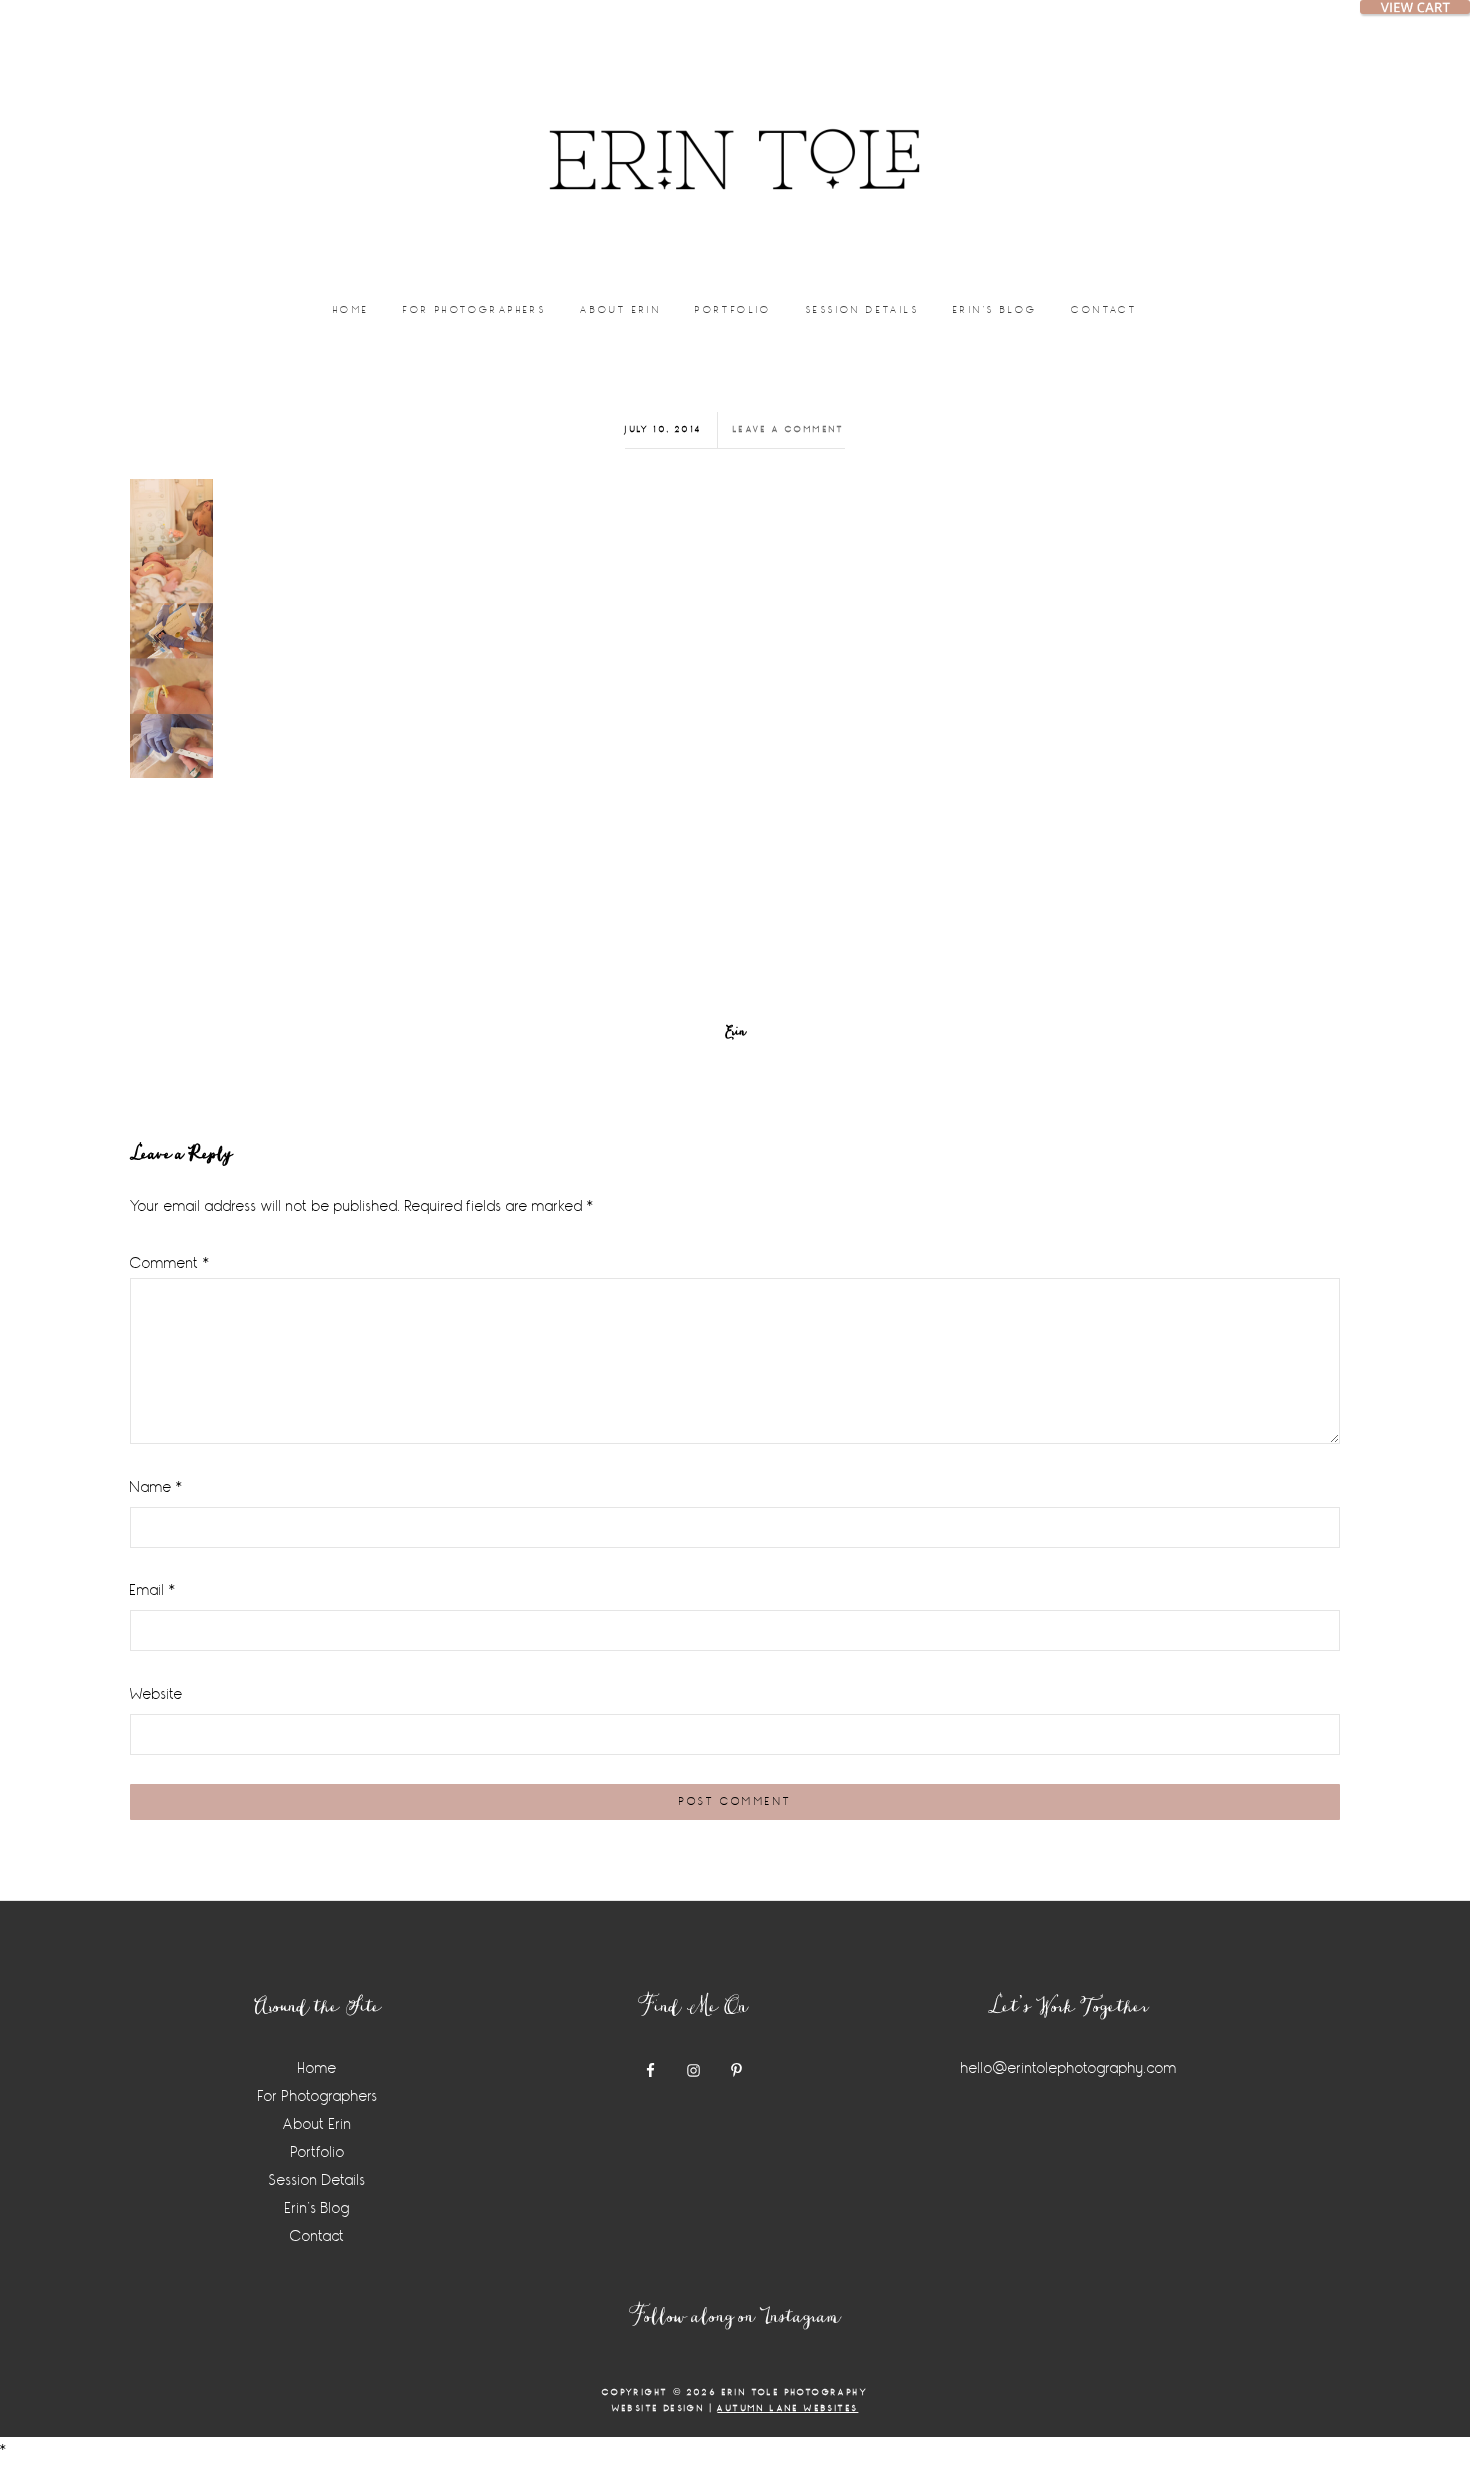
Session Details (317, 2180)
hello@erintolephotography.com (1069, 2068)
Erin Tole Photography (735, 135)
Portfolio (318, 2152)
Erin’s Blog (317, 2208)
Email (153, 1590)
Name (156, 1487)
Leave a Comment (789, 429)
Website (156, 1694)
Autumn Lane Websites (787, 2408)
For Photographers (318, 2096)
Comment (170, 1263)
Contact (317, 2236)
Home (317, 2068)
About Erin (317, 2124)
